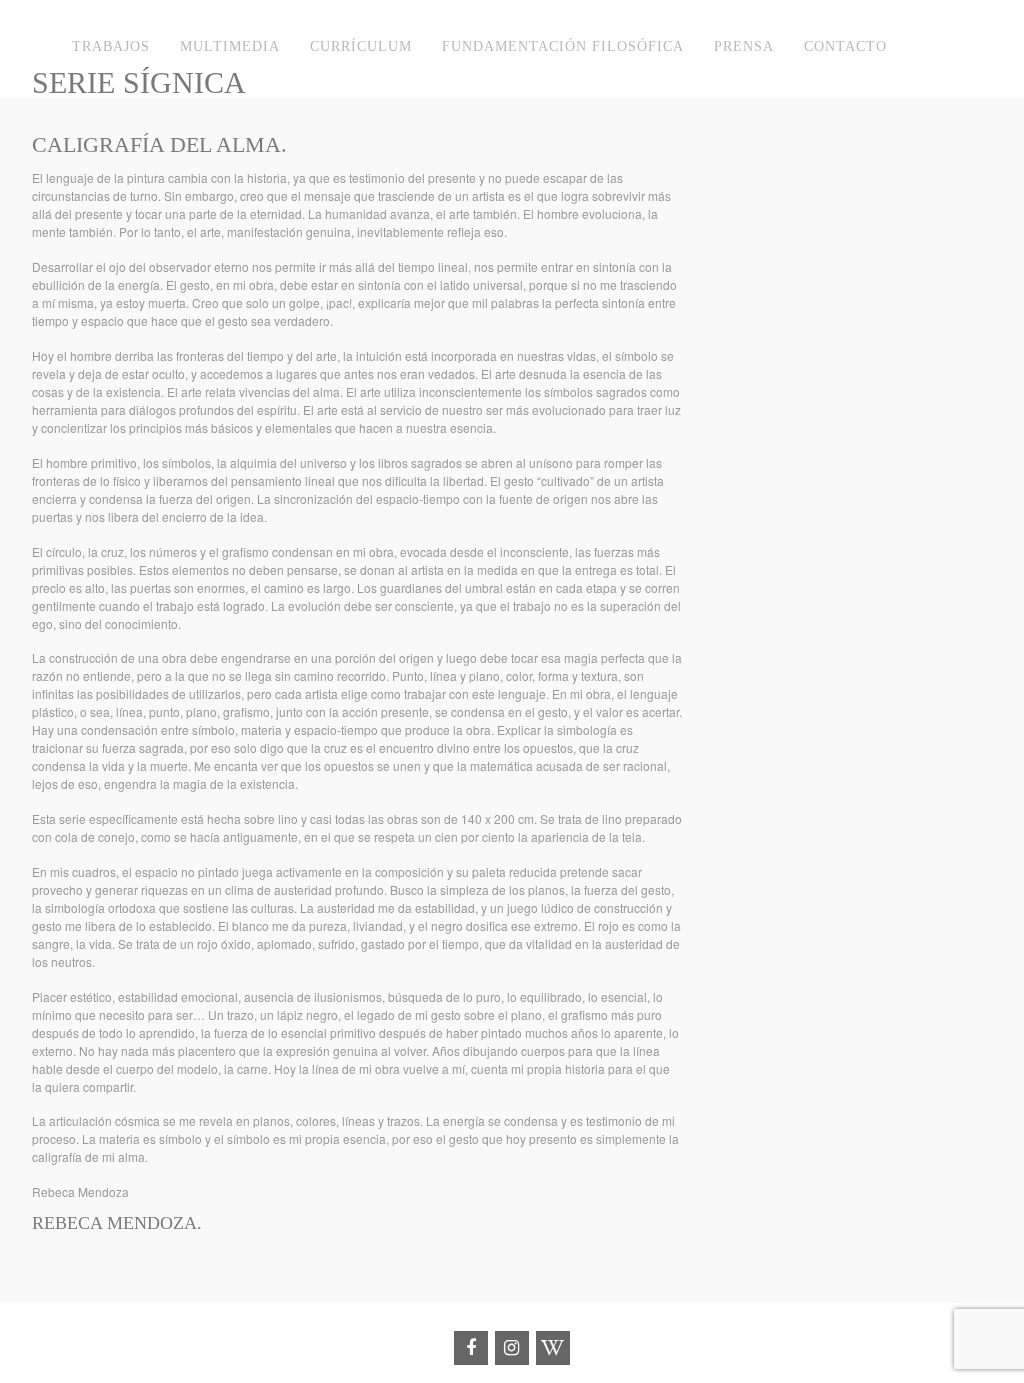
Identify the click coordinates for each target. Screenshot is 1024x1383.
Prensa (744, 46)
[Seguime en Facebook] (471, 1348)
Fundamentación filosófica (563, 46)
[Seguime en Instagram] (512, 1348)
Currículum (361, 46)
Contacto (845, 46)
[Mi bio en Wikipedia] (553, 1348)
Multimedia (230, 46)
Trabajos (111, 46)
